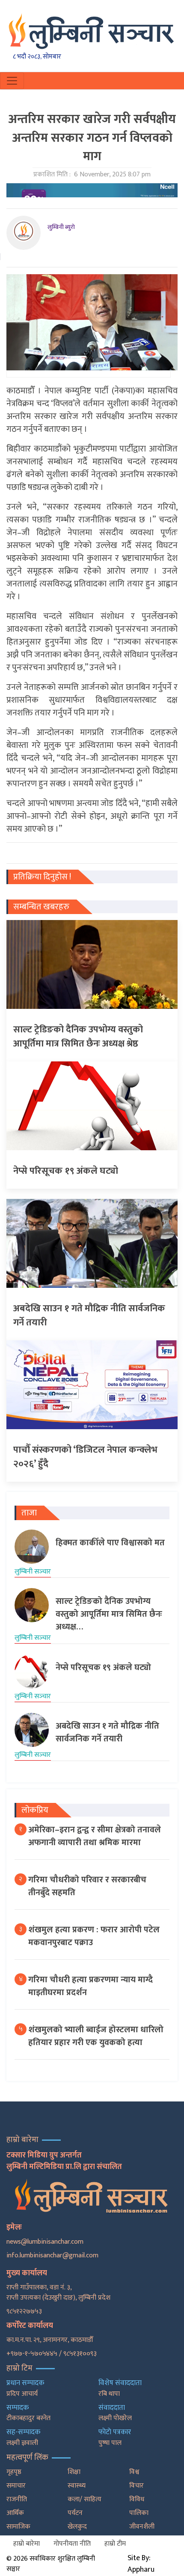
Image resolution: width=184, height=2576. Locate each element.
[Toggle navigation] (12, 81)
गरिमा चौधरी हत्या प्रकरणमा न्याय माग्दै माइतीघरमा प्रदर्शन (91, 1986)
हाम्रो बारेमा (27, 2544)
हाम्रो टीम (115, 2544)
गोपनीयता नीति (72, 2544)
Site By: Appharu (141, 2564)
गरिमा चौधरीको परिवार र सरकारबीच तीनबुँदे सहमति (87, 1886)
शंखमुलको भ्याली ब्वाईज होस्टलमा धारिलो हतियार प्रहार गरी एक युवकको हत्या (96, 2036)
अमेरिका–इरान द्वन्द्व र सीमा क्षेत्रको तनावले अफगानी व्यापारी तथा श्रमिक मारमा (95, 1836)
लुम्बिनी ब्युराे (61, 227)
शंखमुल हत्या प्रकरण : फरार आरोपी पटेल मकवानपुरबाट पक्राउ (94, 1936)
